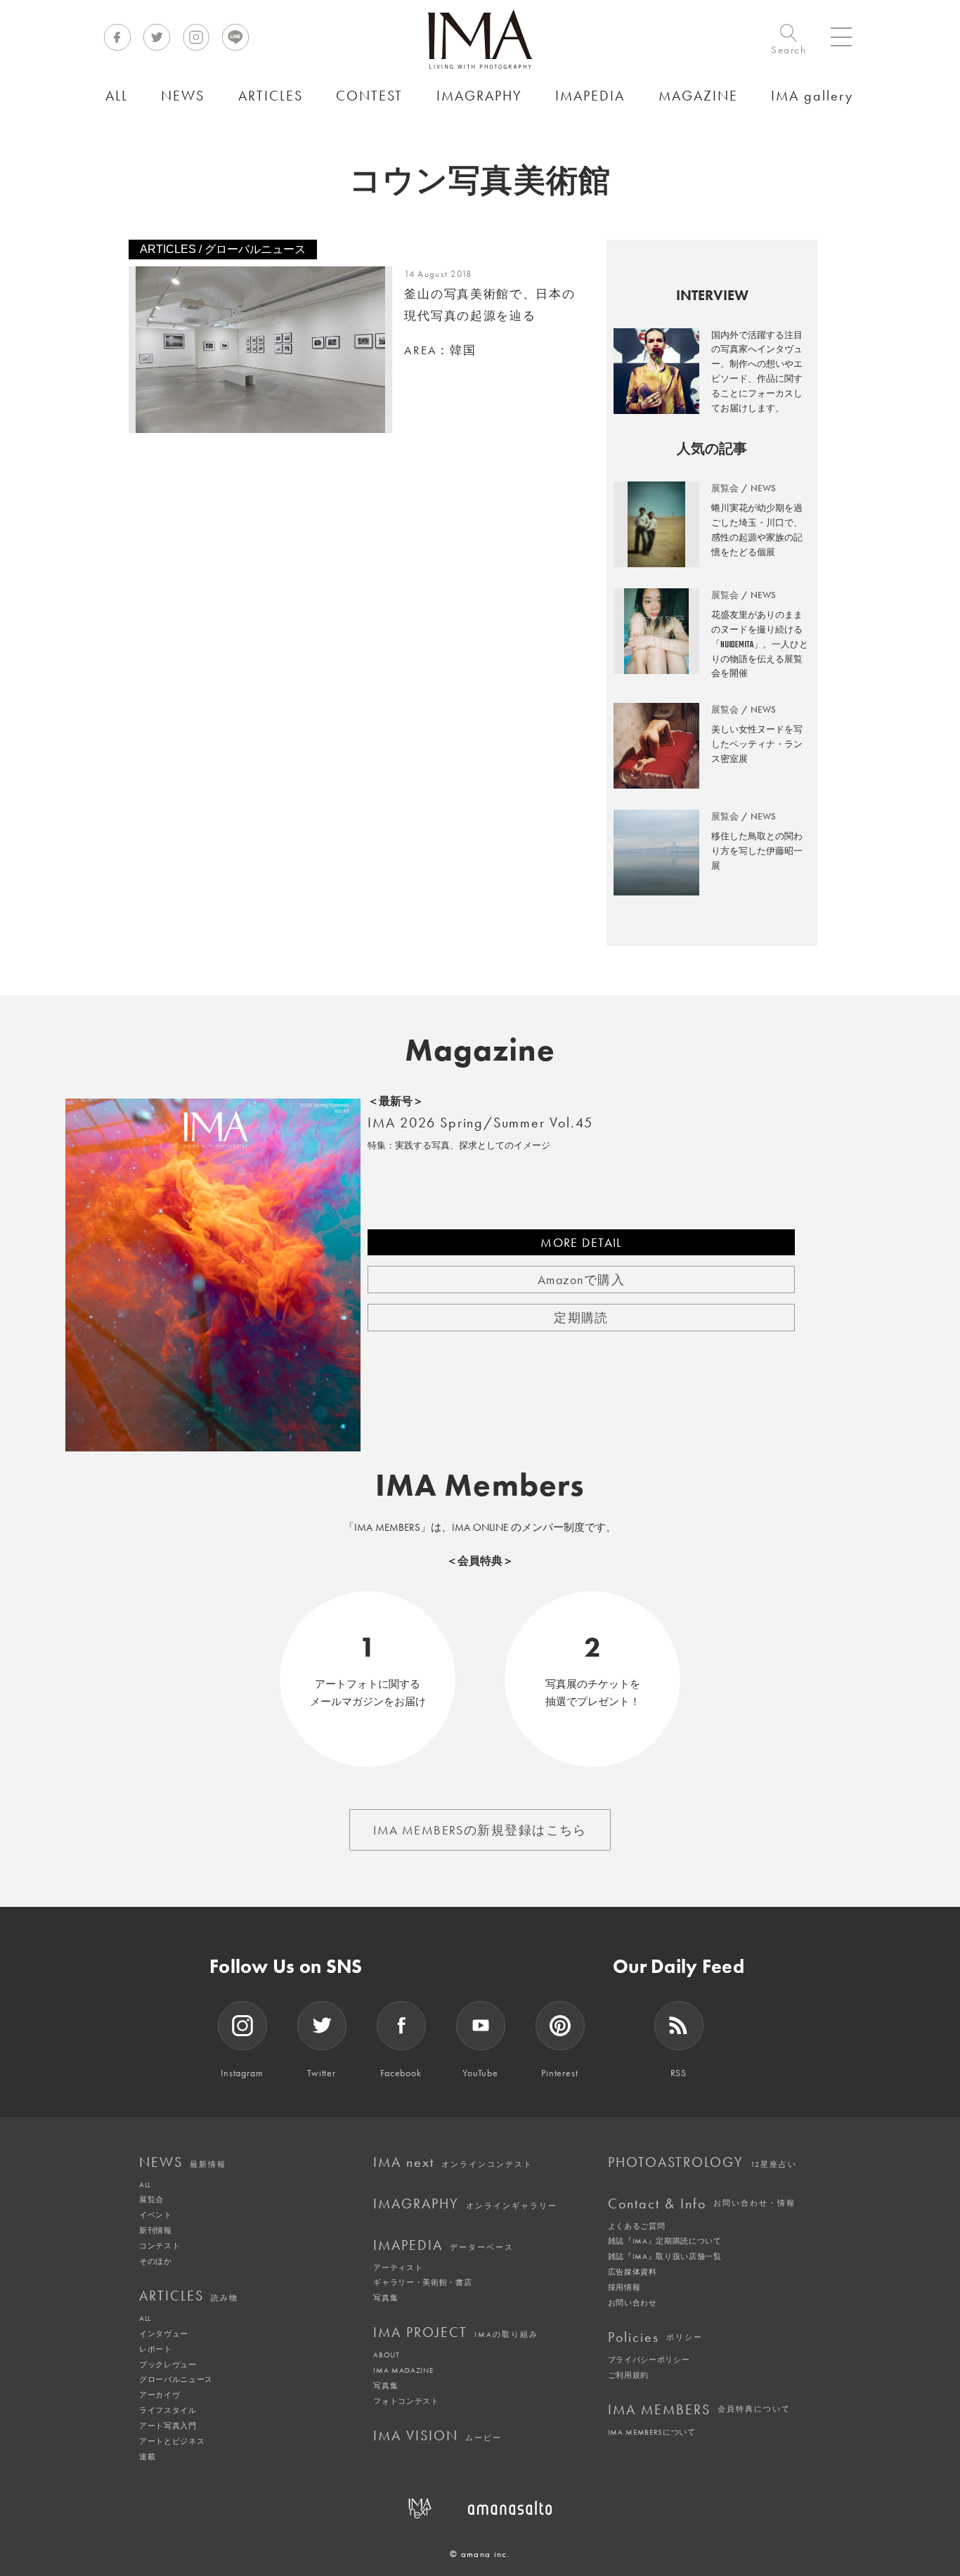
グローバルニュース (176, 2379)
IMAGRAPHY (465, 2203)
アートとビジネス (172, 2441)
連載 (147, 2457)
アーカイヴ (160, 2395)
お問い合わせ (633, 2303)
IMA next (453, 2162)
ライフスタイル (168, 2410)
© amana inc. (480, 2554)
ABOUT (386, 2355)
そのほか (156, 2261)
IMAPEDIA (443, 2245)
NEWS (183, 2162)
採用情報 (624, 2287)
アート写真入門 (168, 2426)
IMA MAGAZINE (403, 2370)
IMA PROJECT (456, 2332)
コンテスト (160, 2246)
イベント (156, 2215)
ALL (145, 2185)
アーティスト (398, 2267)
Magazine (480, 1050)
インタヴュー (164, 2334)
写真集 (385, 2298)
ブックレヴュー (168, 2364)
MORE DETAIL (581, 1242)
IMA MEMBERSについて (652, 2432)
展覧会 (151, 2199)
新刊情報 (156, 2230)
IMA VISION (437, 2435)
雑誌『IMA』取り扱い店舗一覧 (665, 2256)
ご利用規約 (628, 2375)
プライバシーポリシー (649, 2360)
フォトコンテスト (406, 2401)
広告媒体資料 (633, 2272)
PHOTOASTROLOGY (702, 2162)
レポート (156, 2349)
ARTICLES (189, 2296)
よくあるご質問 (637, 2226)
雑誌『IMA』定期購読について (665, 2241)
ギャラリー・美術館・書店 (422, 2282)
